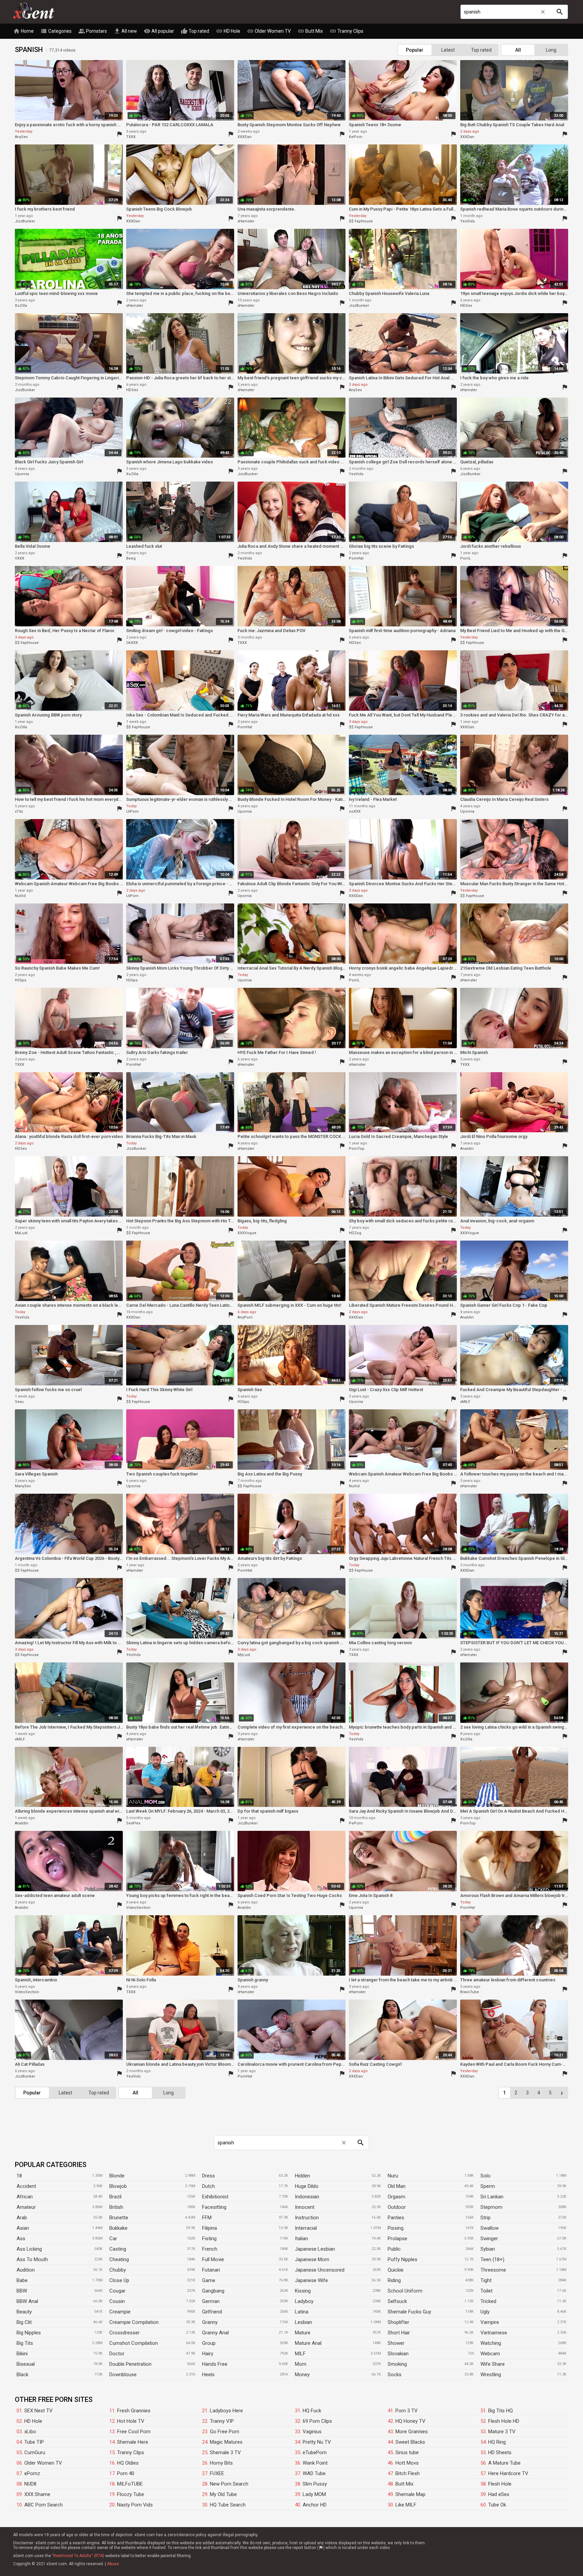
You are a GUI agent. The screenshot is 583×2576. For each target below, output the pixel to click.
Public (394, 2249)
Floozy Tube (131, 2494)
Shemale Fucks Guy (409, 2312)
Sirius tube (407, 2452)
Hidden (302, 2176)
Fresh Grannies (134, 2411)
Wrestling (491, 2375)
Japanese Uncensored (320, 2270)
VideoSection (138, 1908)
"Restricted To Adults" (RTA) (78, 2556)
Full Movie (213, 2259)
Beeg (131, 558)
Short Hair (399, 2333)
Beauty (24, 2312)
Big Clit (24, 2322)
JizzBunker (25, 221)
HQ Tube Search (228, 2505)
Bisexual (26, 2364)
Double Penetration (130, 2364)
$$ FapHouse (361, 221)
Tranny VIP (222, 2421)
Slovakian (398, 2354)
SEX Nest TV (38, 2411)
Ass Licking (29, 2249)
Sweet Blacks (410, 2442)
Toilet (487, 2291)
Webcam (490, 2354)
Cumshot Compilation (134, 2343)
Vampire (490, 2322)
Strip (485, 2218)
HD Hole (228, 31)
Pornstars (93, 31)
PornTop (357, 1149)
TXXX (131, 137)
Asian (23, 2228)
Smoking (397, 2364)
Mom (301, 2364)
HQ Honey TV (410, 2421)
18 (19, 2176)
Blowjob (118, 2186)
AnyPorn (245, 1317)
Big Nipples (29, 2333)
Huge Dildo (307, 2186)
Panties (396, 2218)
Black (22, 2375)
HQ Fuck (312, 2411)
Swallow (490, 2228)
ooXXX (355, 811)
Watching (491, 2343)
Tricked (488, 2301)
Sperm (488, 2186)
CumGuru (35, 2452)
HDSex (466, 306)
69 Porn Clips (317, 2421)
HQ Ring (497, 2442)
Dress (209, 2176)
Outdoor (397, 2207)
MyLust (21, 1233)
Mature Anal (308, 2343)
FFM (207, 2218)
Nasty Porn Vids (135, 2505)
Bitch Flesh (408, 2473)
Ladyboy (304, 2301)
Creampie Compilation (134, 2322)
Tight (486, 2280)
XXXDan (245, 137)
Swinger (489, 2239)
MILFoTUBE (130, 2484)
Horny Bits (221, 2463)
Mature (303, 2333)
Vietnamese (494, 2333)
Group (209, 2343)
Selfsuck (397, 2301)
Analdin (467, 1149)
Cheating (119, 2259)
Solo (485, 2176)
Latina (302, 2312)
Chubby (118, 2270)
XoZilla (21, 306)
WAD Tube (314, 2473)
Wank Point (315, 2463)
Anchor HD (315, 2505)
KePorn (356, 137)
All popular (159, 31)
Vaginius (312, 2432)
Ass (21, 2239)
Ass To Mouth (32, 2259)
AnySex (21, 137)
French (210, 2249)
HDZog (355, 1233)
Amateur (26, 2207)
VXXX (20, 558)
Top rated (195, 31)
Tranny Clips (346, 31)
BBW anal (27, 2301)
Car (113, 2239)
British (116, 2207)
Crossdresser (124, 2333)
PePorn (356, 1823)
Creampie (120, 2312)
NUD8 (30, 2484)
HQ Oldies (128, 2463)
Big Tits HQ (501, 2411)
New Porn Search (229, 2484)
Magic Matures (226, 2442)
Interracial (306, 2228)
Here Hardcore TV (508, 2473)
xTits (19, 811)
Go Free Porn (225, 2432)
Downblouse (123, 2375)
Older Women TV (269, 31)
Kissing (303, 2291)
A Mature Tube (504, 2463)
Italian (301, 2239)
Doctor (117, 2354)
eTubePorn (315, 2452)
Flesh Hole (500, 2484)
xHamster (246, 221)
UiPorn (132, 811)
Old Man (397, 2186)
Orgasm (396, 2197)
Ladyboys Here (226, 2411)
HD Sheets (500, 2452)
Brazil (115, 2197)
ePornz (32, 2473)
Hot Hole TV (131, 2421)
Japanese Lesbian (315, 2249)
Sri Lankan (492, 2197)
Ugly (485, 2312)
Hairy (208, 2354)
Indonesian (307, 2197)
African (25, 2197)
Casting (118, 2249)
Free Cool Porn (134, 2432)
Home (23, 31)
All (518, 50)
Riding (394, 2280)
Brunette (119, 2218)
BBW (22, 2291)
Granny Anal (215, 2333)
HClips (21, 980)
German (211, 2301)
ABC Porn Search (44, 2505)
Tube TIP (34, 2442)
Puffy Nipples (402, 2259)
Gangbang (213, 2291)
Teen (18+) (492, 2259)
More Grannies (412, 2432)
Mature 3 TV (502, 2432)
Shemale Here (133, 2442)
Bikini (22, 2354)
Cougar (117, 2291)
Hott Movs (407, 2463)
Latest (448, 50)
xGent (34, 12)
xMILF (465, 1402)
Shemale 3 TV (225, 2452)
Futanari (211, 2270)
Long (551, 50)
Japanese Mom (312, 2259)
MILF (300, 2354)
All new (125, 31)
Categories (56, 31)
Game (209, 2280)
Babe (22, 2280)
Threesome (493, 2270)
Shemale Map (410, 2494)
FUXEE (217, 2473)
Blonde (117, 2176)
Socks (395, 2375)
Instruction (307, 2218)
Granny (210, 2322)
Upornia (22, 474)
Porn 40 (126, 2473)
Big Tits (25, 2343)
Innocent (305, 2207)
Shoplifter (398, 2322)
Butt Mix (310, 31)
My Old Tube (223, 2494)
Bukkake (118, 2228)
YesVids (467, 221)
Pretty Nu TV (317, 2442)
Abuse (113, 2564)
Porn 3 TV (407, 2411)
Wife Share (493, 2364)
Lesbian (303, 2322)
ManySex (23, 1486)
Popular (415, 50)
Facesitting (214, 2207)
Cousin (117, 2301)
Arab (22, 2218)
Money (302, 2375)
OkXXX (132, 643)
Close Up (119, 2280)
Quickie (396, 2270)
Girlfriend (212, 2312)
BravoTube (470, 1992)
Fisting (209, 2239)
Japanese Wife (311, 2280)
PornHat (356, 558)
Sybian (488, 2249)
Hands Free (215, 2364)
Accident (26, 2186)
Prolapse (397, 2239)
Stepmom (491, 2207)
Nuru (393, 2176)
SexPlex (133, 1823)
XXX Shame (37, 2494)
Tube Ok (497, 2505)
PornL (466, 558)
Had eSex (499, 2494)
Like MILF (406, 2505)
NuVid (20, 896)
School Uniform (405, 2291)
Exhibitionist (215, 2197)
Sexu (19, 1402)
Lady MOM (314, 2494)
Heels (208, 2375)
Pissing (396, 2228)
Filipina (210, 2228)
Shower (396, 2343)
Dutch (209, 2186)
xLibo (30, 2432)
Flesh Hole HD (504, 2421)
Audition (26, 2270)
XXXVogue (247, 1233)
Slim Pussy (315, 2484)
